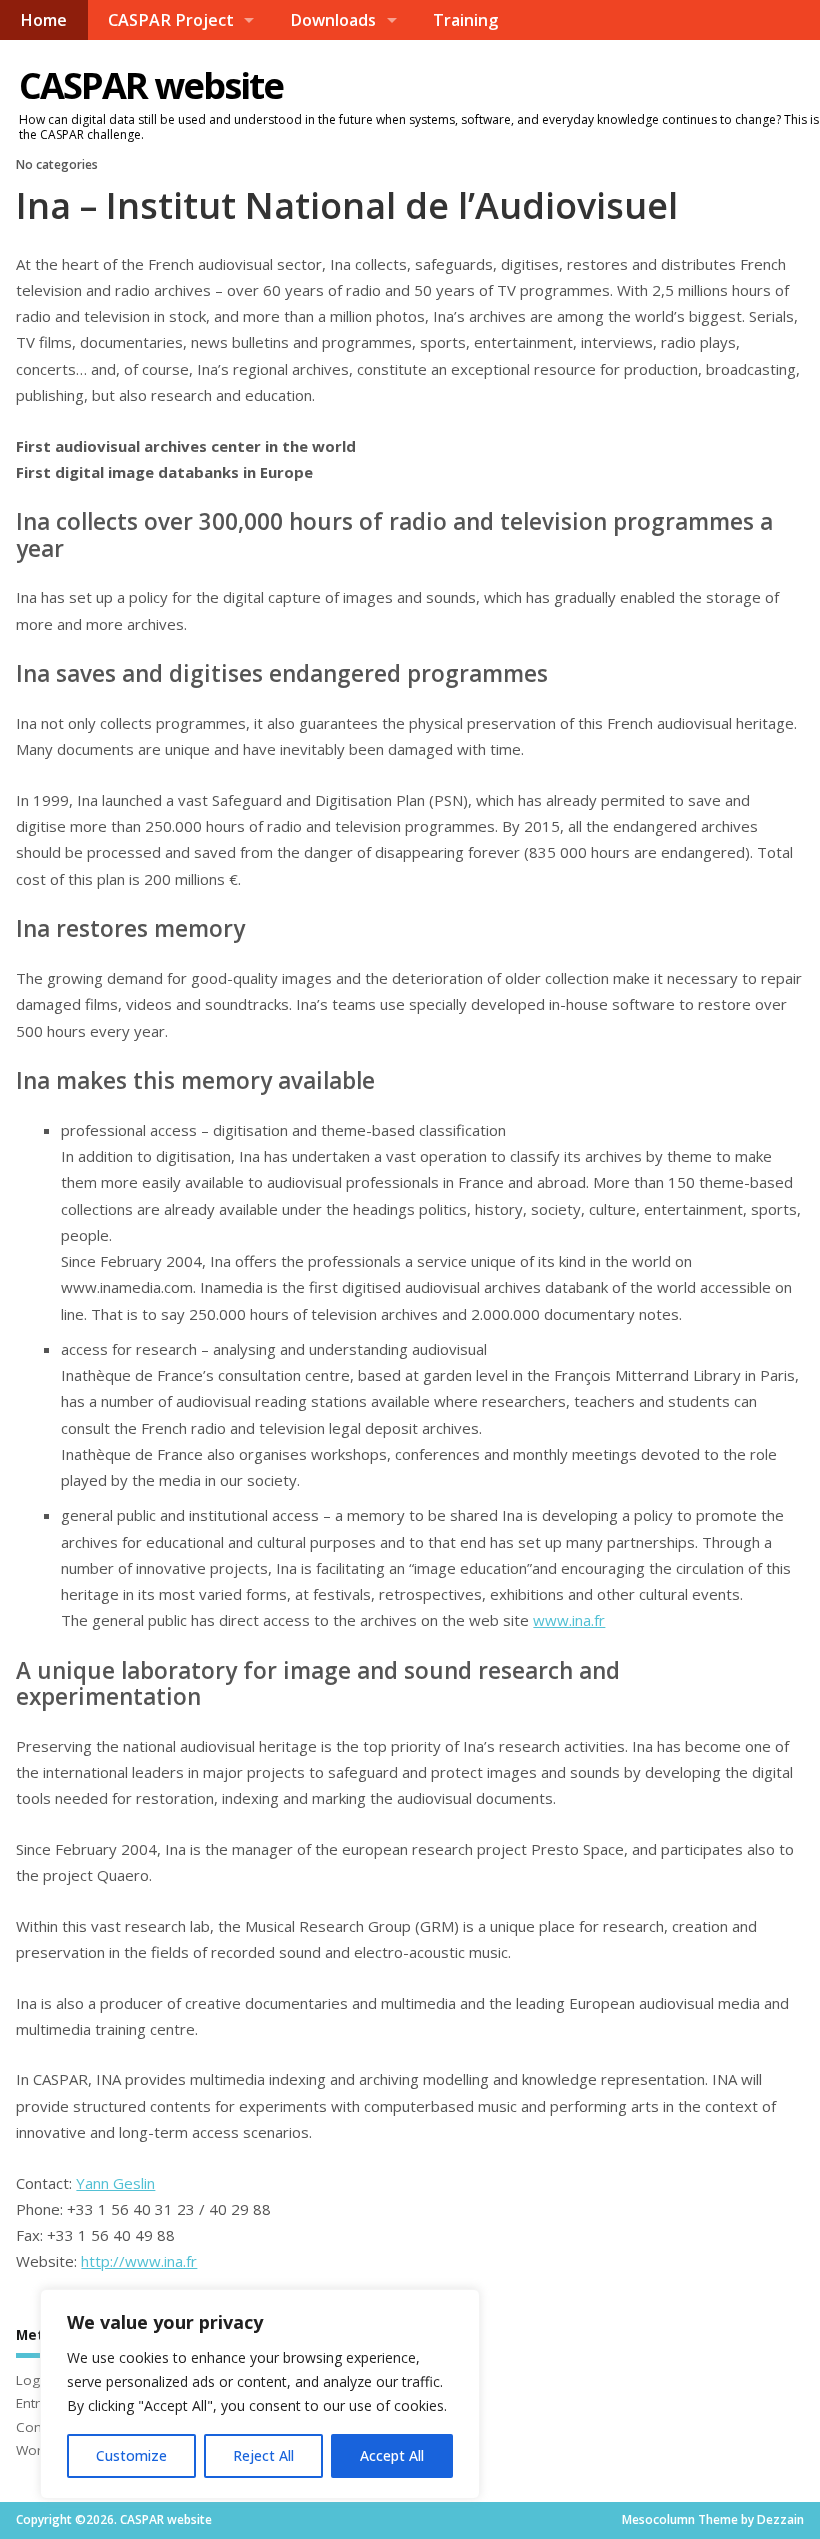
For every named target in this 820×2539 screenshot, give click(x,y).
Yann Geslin (115, 2183)
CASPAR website (151, 85)
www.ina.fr (569, 1620)
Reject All (263, 2455)
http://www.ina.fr (139, 2261)
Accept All (392, 2455)
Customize (131, 2455)
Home (43, 20)
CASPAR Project (171, 20)
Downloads (333, 20)
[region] (260, 2394)
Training (465, 20)
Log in (35, 2380)
